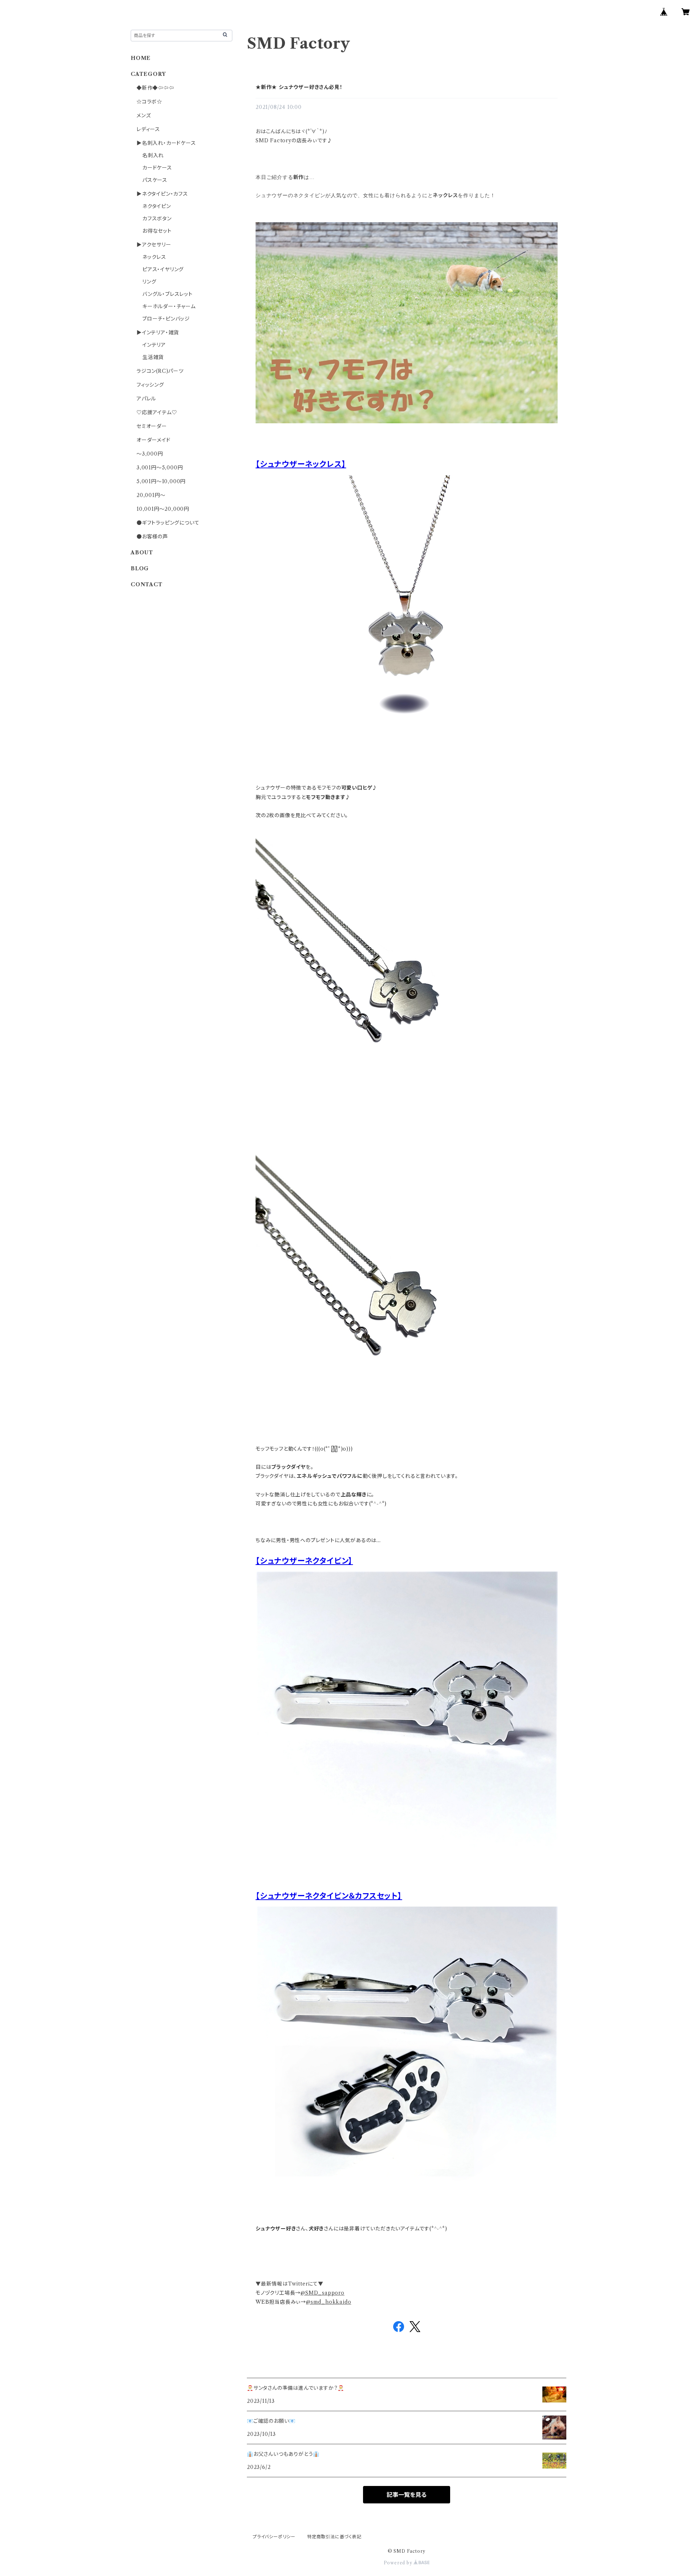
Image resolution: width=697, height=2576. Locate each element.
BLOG (140, 568)
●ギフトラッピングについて (168, 523)
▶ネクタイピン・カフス (162, 194)
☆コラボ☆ (149, 102)
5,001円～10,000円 (161, 481)
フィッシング (150, 385)
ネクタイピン (157, 206)
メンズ (144, 115)
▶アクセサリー (154, 245)
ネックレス (154, 257)
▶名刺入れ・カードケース (166, 143)
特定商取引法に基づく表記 (334, 2537)
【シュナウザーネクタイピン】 (304, 1561)
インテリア (154, 345)
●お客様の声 (152, 537)
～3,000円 (150, 454)
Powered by (399, 2563)
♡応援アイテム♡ (157, 412)
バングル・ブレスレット (168, 294)
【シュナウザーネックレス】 (301, 464)
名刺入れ (153, 155)
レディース (148, 129)
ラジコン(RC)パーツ (160, 371)
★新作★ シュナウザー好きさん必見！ (299, 87)
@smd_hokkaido (329, 2302)
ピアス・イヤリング (163, 269)
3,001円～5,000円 (160, 468)
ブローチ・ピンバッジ (166, 319)
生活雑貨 (153, 357)
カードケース (157, 168)
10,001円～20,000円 (163, 509)
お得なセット (157, 231)
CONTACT (147, 584)
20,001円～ (151, 495)
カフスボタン (157, 219)
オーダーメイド (154, 440)
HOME (141, 58)
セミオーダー (152, 426)
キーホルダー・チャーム (169, 306)
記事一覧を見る (407, 2495)
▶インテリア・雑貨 (158, 333)
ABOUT (142, 553)
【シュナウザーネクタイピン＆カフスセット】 (329, 1896)
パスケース (155, 180)
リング (149, 282)
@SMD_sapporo (323, 2293)
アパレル (146, 399)
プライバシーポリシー (274, 2537)
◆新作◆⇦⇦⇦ (155, 88)
